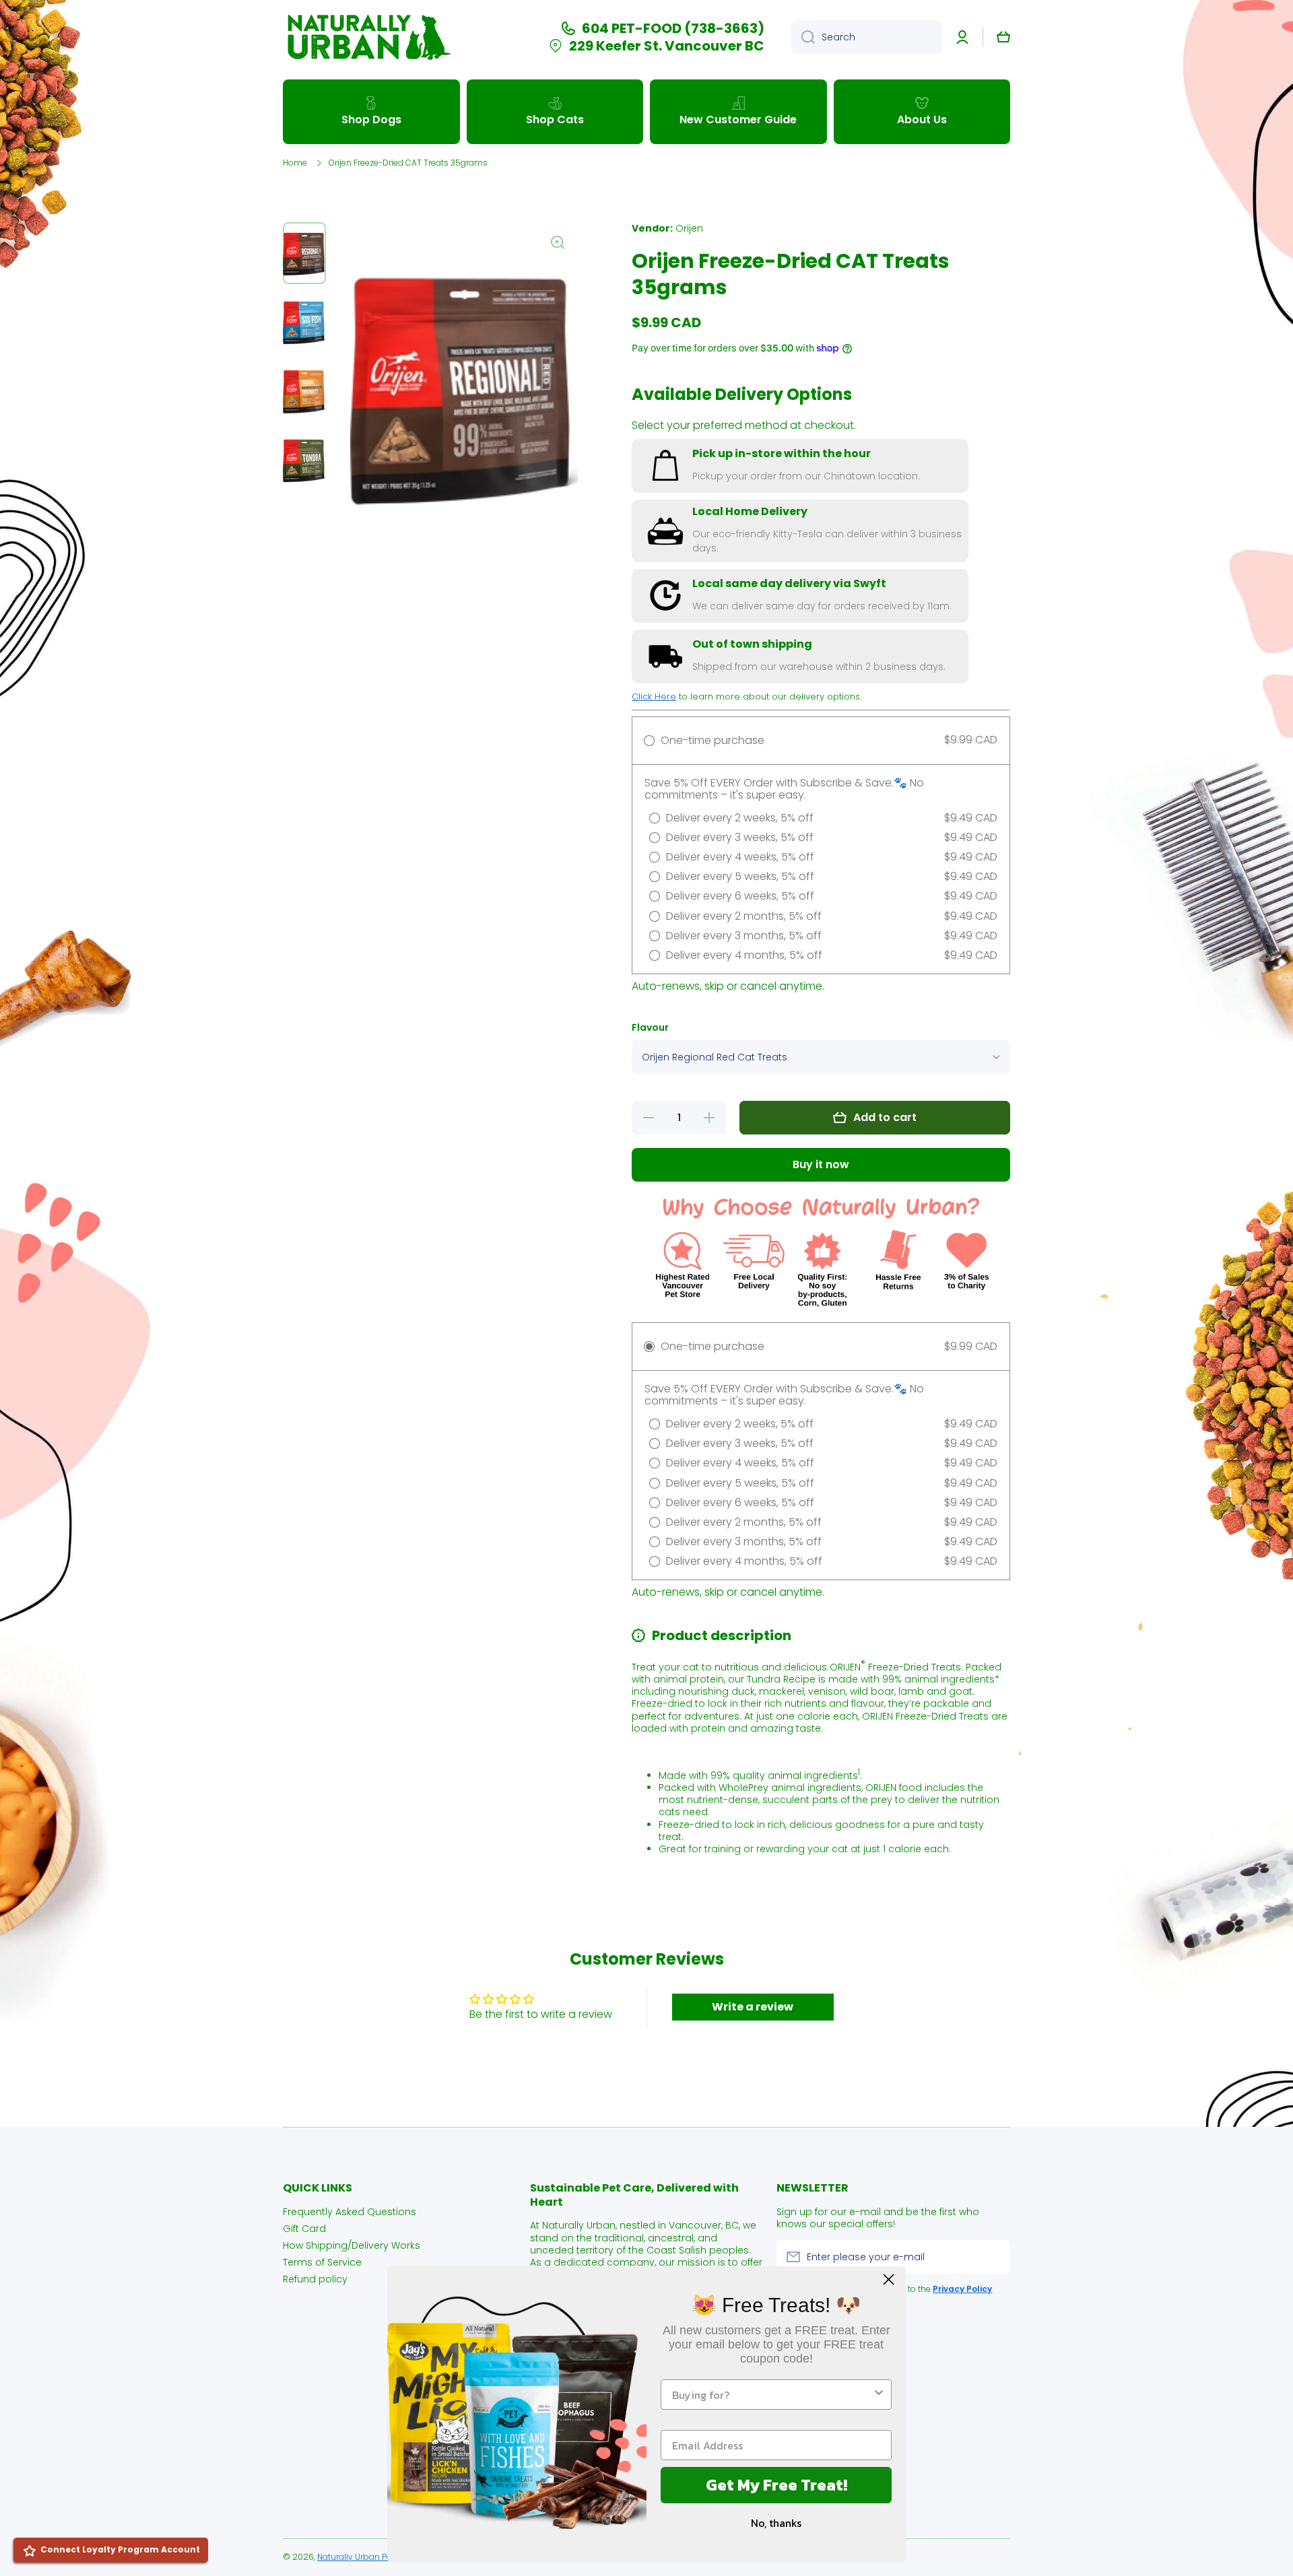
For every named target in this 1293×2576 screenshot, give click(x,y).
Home (295, 163)
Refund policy (315, 2279)
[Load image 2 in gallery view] (304, 322)
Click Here (654, 697)
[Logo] (367, 37)
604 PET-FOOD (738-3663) (673, 28)
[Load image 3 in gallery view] (304, 391)
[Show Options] (879, 2395)
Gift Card (304, 2228)
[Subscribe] (993, 2257)
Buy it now (821, 1164)
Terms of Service (322, 2262)
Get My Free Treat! (776, 2485)
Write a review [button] (753, 2007)
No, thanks (776, 2523)
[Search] (803, 37)
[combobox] (867, 37)
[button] (1003, 37)
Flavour (650, 1028)
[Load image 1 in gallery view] (304, 253)
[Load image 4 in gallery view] (304, 459)
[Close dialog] (889, 2279)
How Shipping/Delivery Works (352, 2245)
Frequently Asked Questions (350, 2211)
